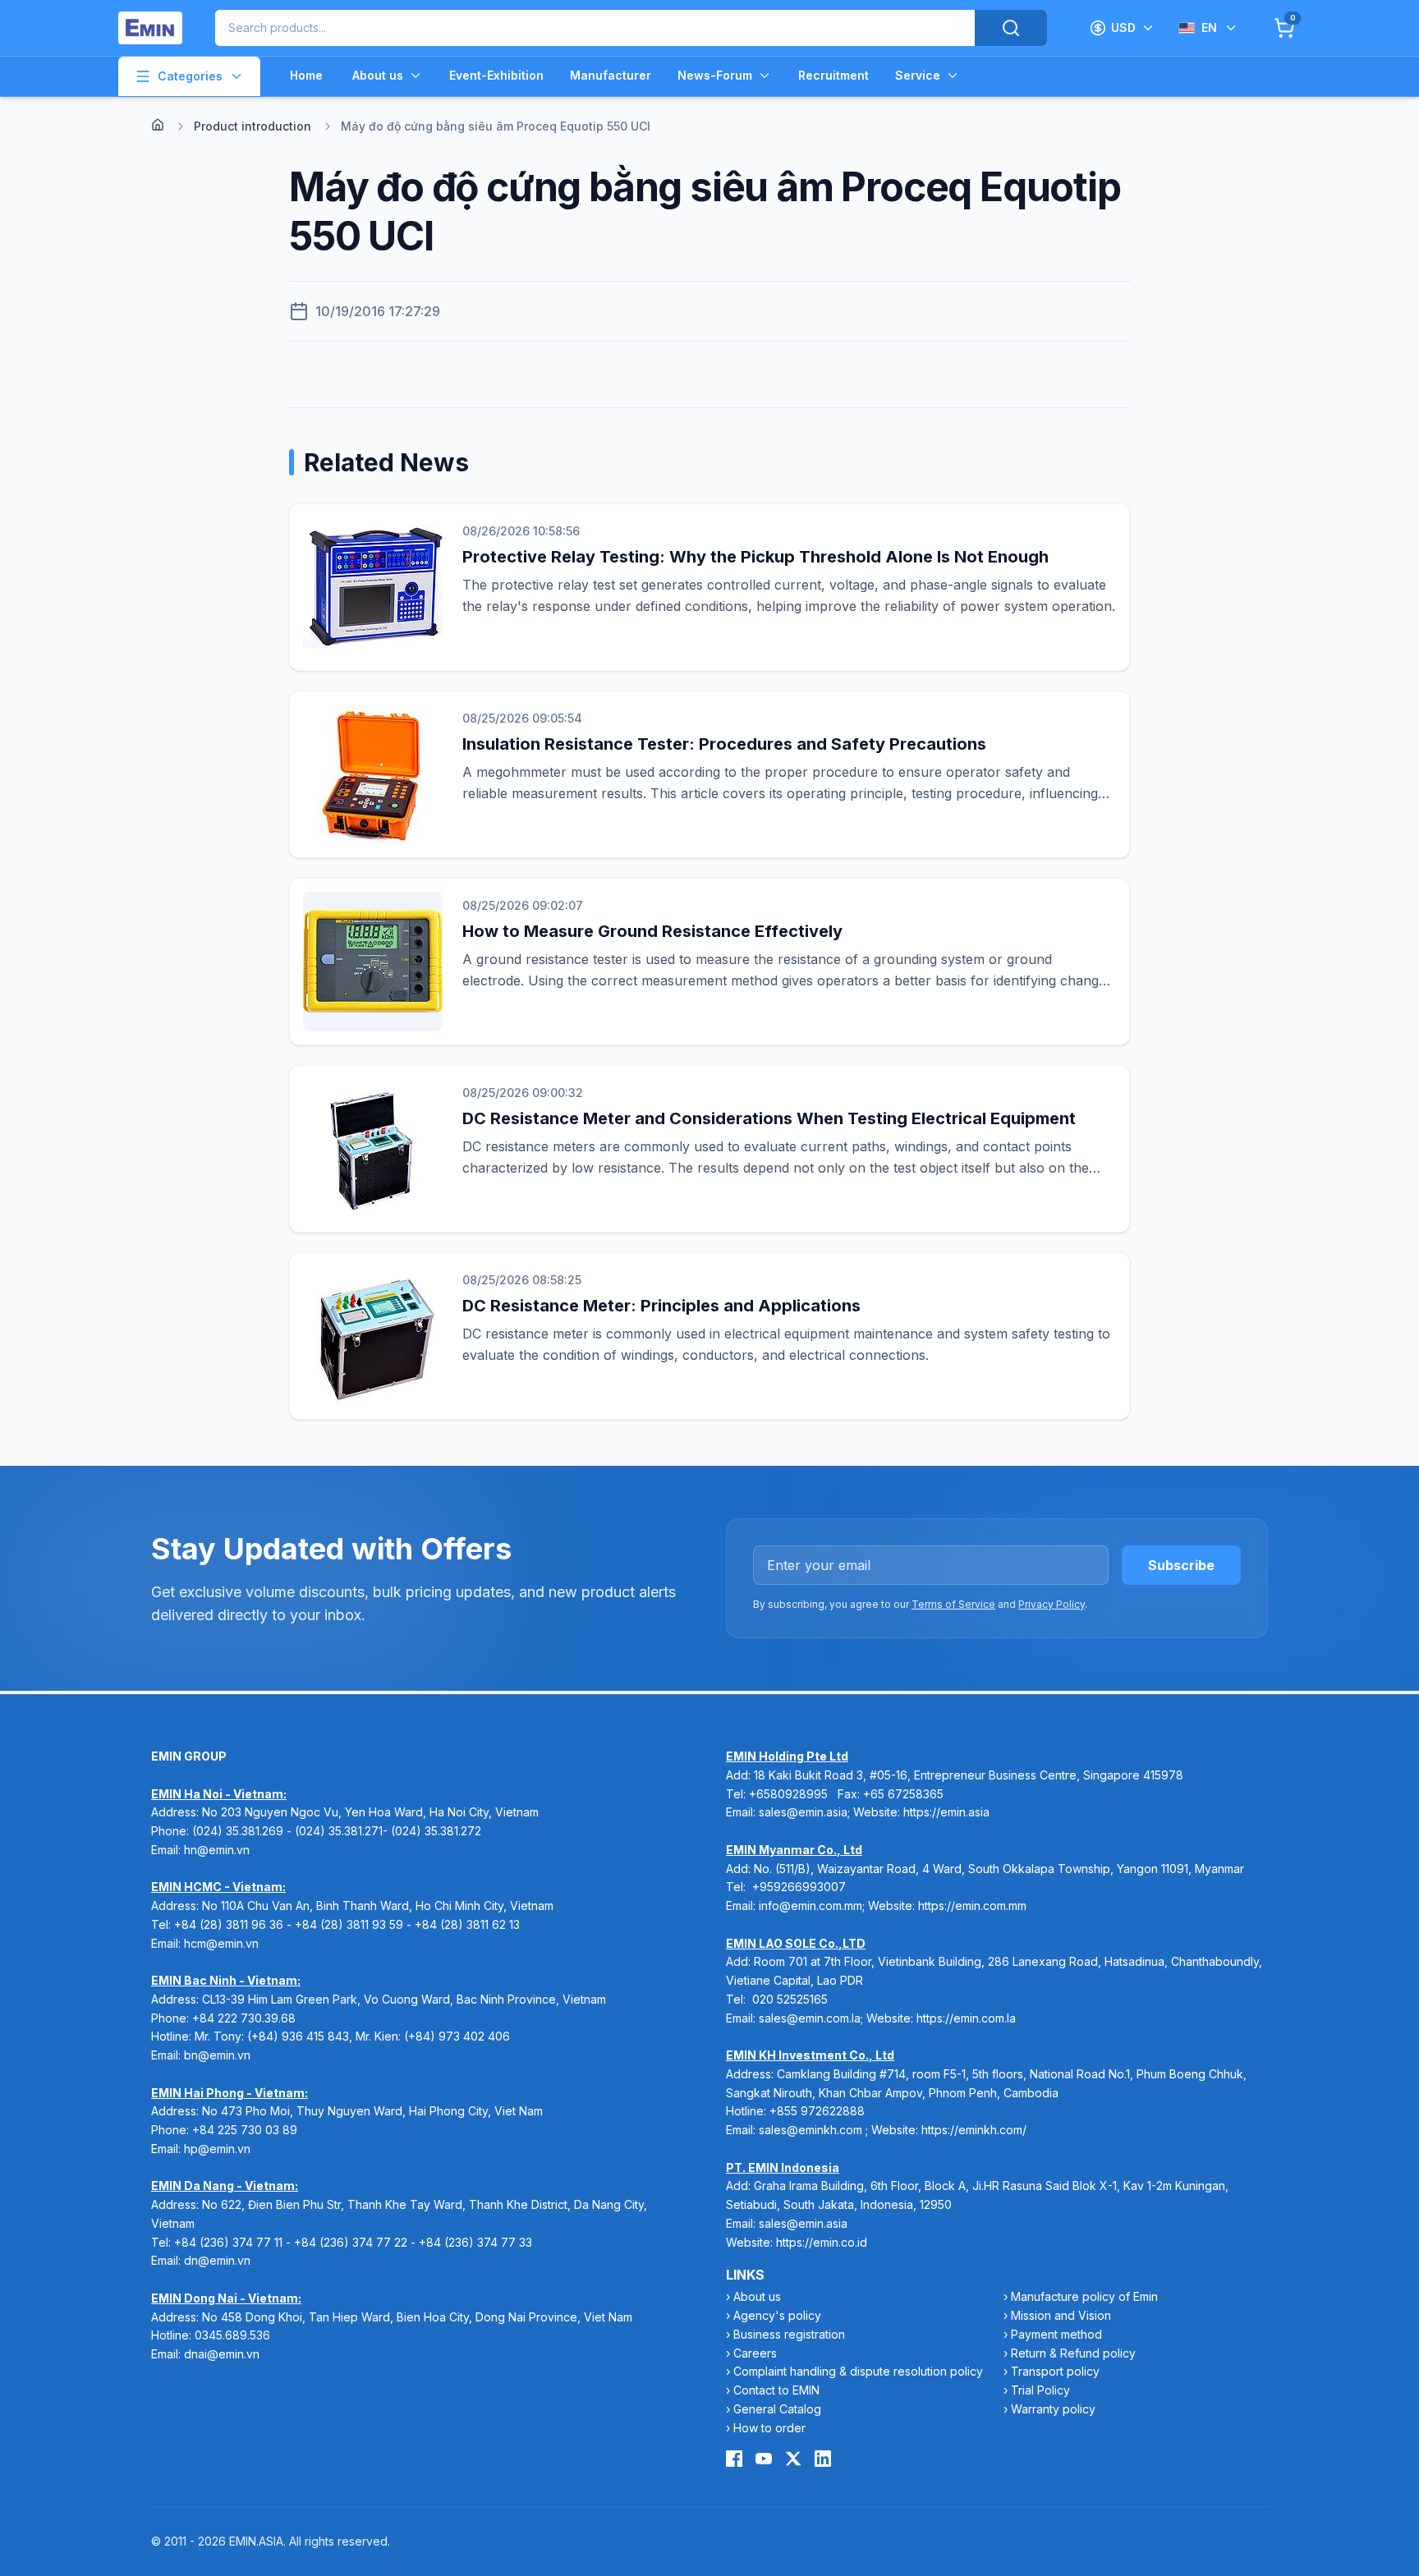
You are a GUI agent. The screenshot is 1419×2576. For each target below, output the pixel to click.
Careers (755, 2353)
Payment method (1056, 2334)
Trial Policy (1040, 2390)
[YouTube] (764, 2459)
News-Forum (715, 75)
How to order (769, 2428)
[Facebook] (734, 2459)
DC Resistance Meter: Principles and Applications (661, 1306)
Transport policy (1055, 2371)
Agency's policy (777, 2315)
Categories (190, 76)
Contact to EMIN (776, 2390)
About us (378, 75)
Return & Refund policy (1073, 2353)
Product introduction (253, 126)
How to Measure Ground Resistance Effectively (652, 931)
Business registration (789, 2334)
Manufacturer (611, 75)
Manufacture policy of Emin (1084, 2296)
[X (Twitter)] (793, 2459)
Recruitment (833, 75)
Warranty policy (1053, 2409)
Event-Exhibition (496, 75)
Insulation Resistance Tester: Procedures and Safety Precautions (724, 744)
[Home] (158, 125)
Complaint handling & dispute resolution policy (858, 2371)
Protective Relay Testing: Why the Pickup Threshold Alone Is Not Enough (755, 557)
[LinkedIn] (823, 2459)
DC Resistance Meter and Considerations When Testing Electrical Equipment (769, 1118)
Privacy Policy (1052, 1604)
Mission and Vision (1061, 2315)
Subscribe (1181, 1565)
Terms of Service (953, 1604)
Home (306, 75)
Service (918, 75)
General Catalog (777, 2409)
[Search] (1011, 28)
